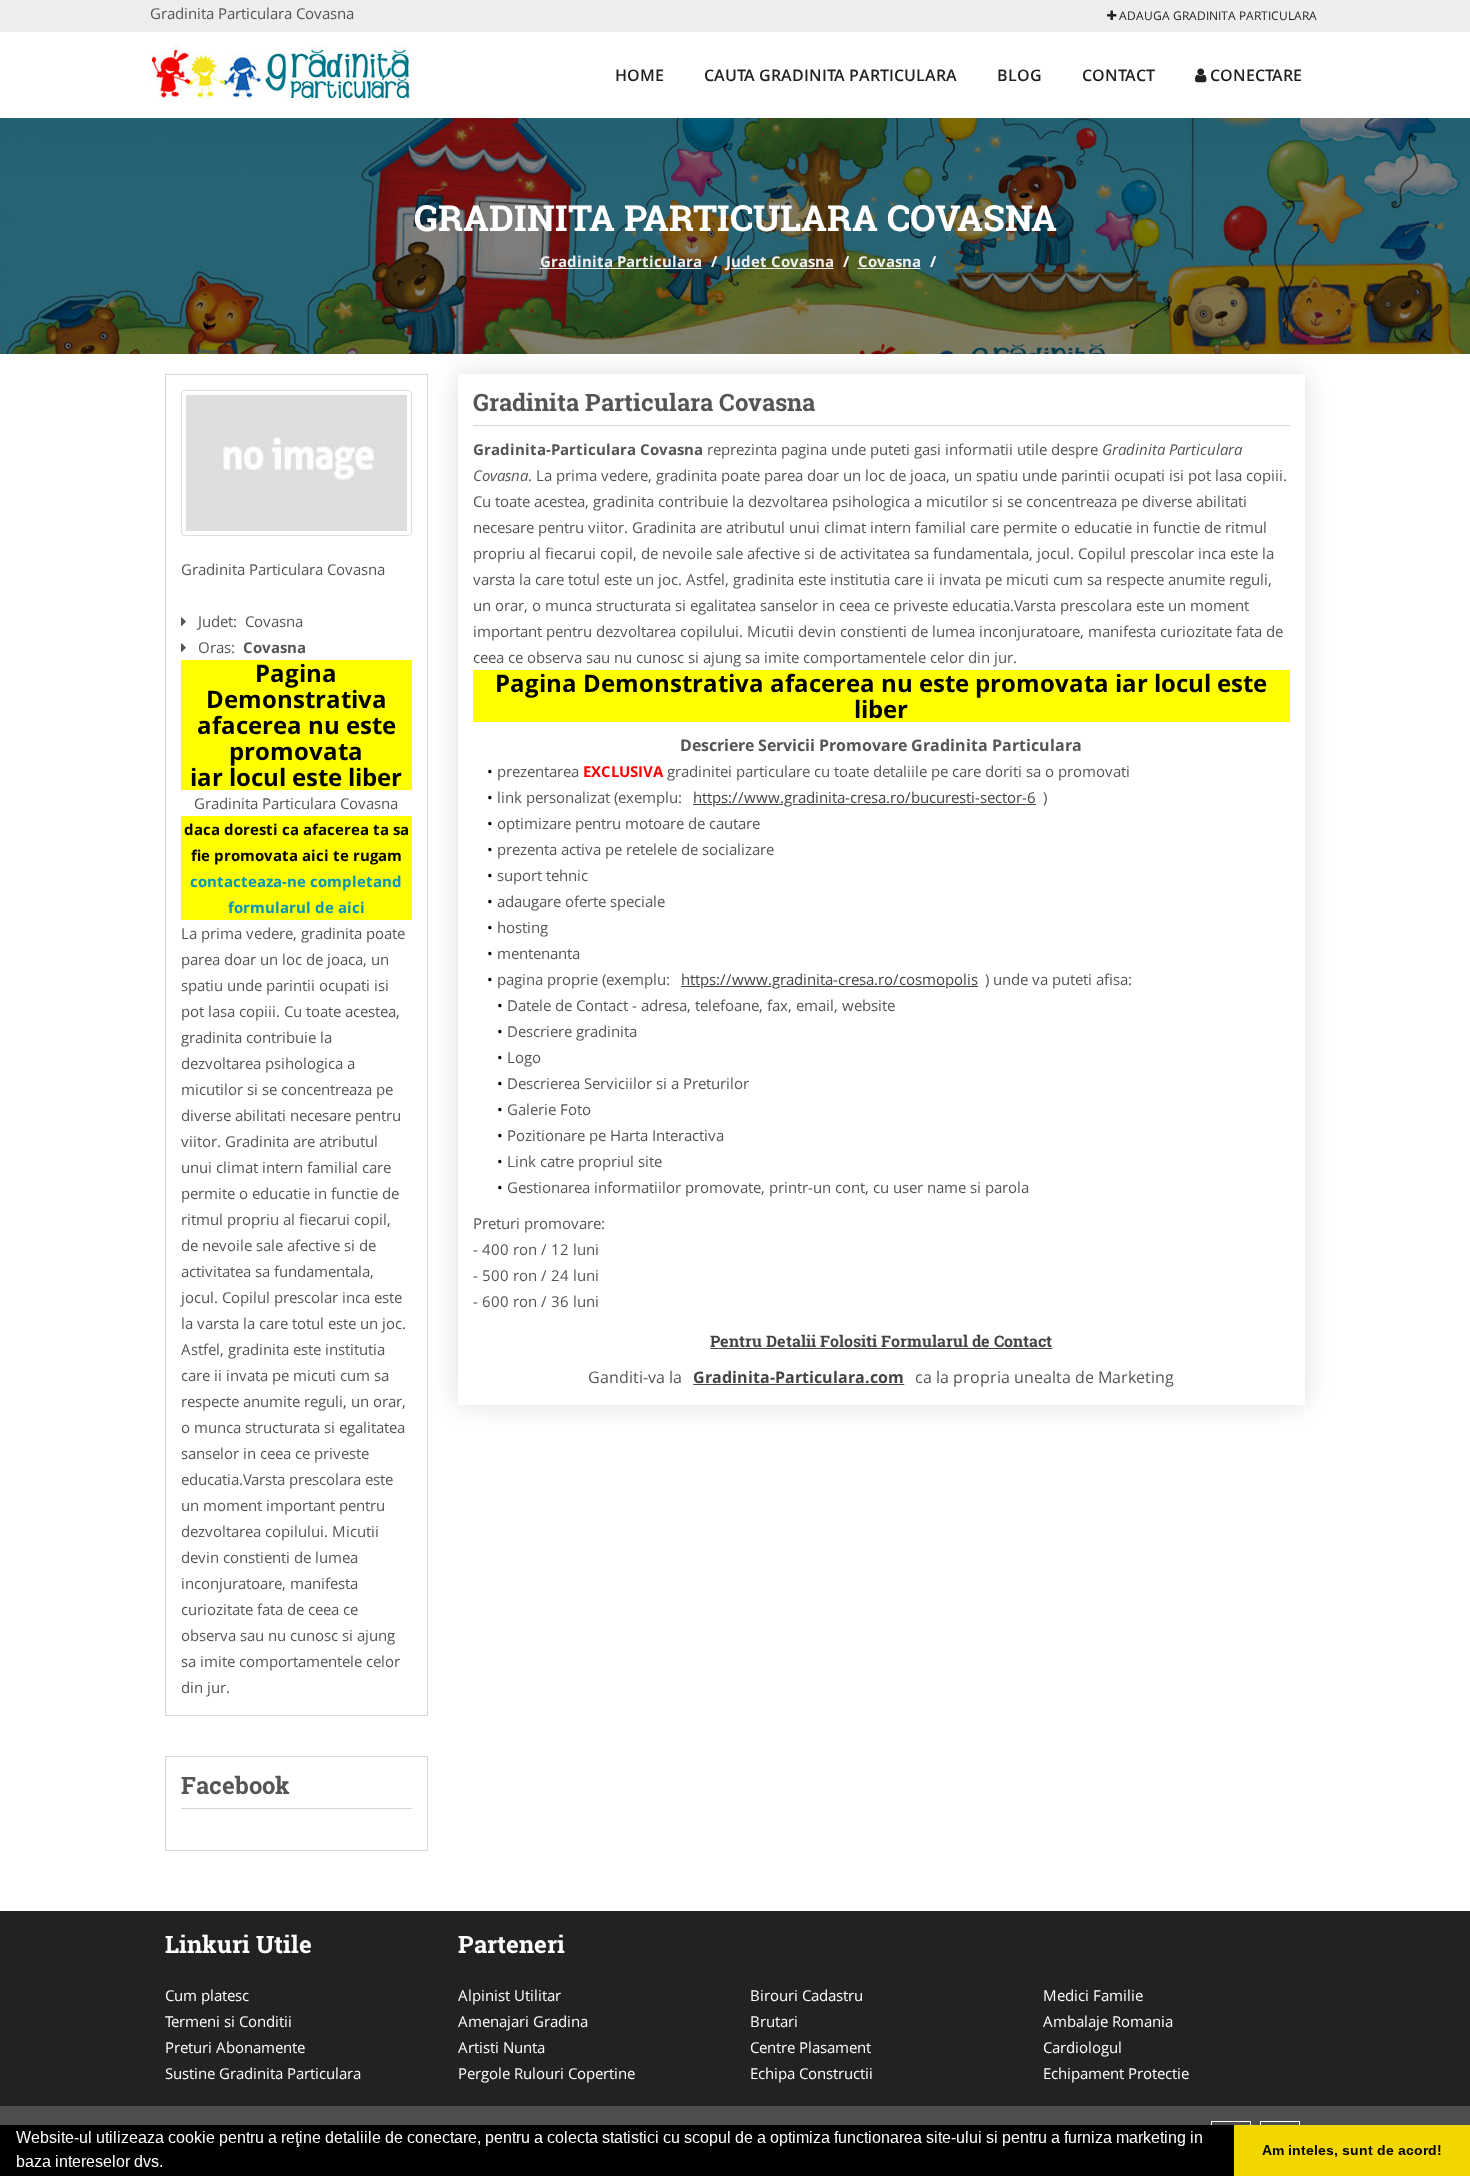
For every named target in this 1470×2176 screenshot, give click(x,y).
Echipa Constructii (811, 2073)
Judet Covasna (780, 261)
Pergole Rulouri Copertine (546, 2073)
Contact (1118, 75)
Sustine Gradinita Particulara (263, 2073)
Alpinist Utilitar (509, 1995)
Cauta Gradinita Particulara (830, 75)
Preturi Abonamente (235, 2047)
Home (639, 75)
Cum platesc (207, 1995)
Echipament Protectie (1116, 2073)
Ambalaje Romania (1108, 2021)
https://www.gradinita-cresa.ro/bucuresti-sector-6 (864, 797)
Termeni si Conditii (228, 2021)
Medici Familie (1093, 1995)
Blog (1019, 75)
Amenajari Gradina (523, 2021)
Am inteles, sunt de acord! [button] (1352, 2150)
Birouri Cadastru (806, 1995)
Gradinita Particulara (621, 261)
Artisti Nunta (501, 2047)
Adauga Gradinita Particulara (1216, 15)
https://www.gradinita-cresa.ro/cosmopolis (829, 979)
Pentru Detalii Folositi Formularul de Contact (881, 1340)
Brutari (774, 2021)
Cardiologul (1082, 2047)
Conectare (1254, 75)
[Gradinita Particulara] (281, 72)
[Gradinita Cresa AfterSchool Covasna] (296, 463)
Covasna (889, 261)
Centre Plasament (810, 2047)
